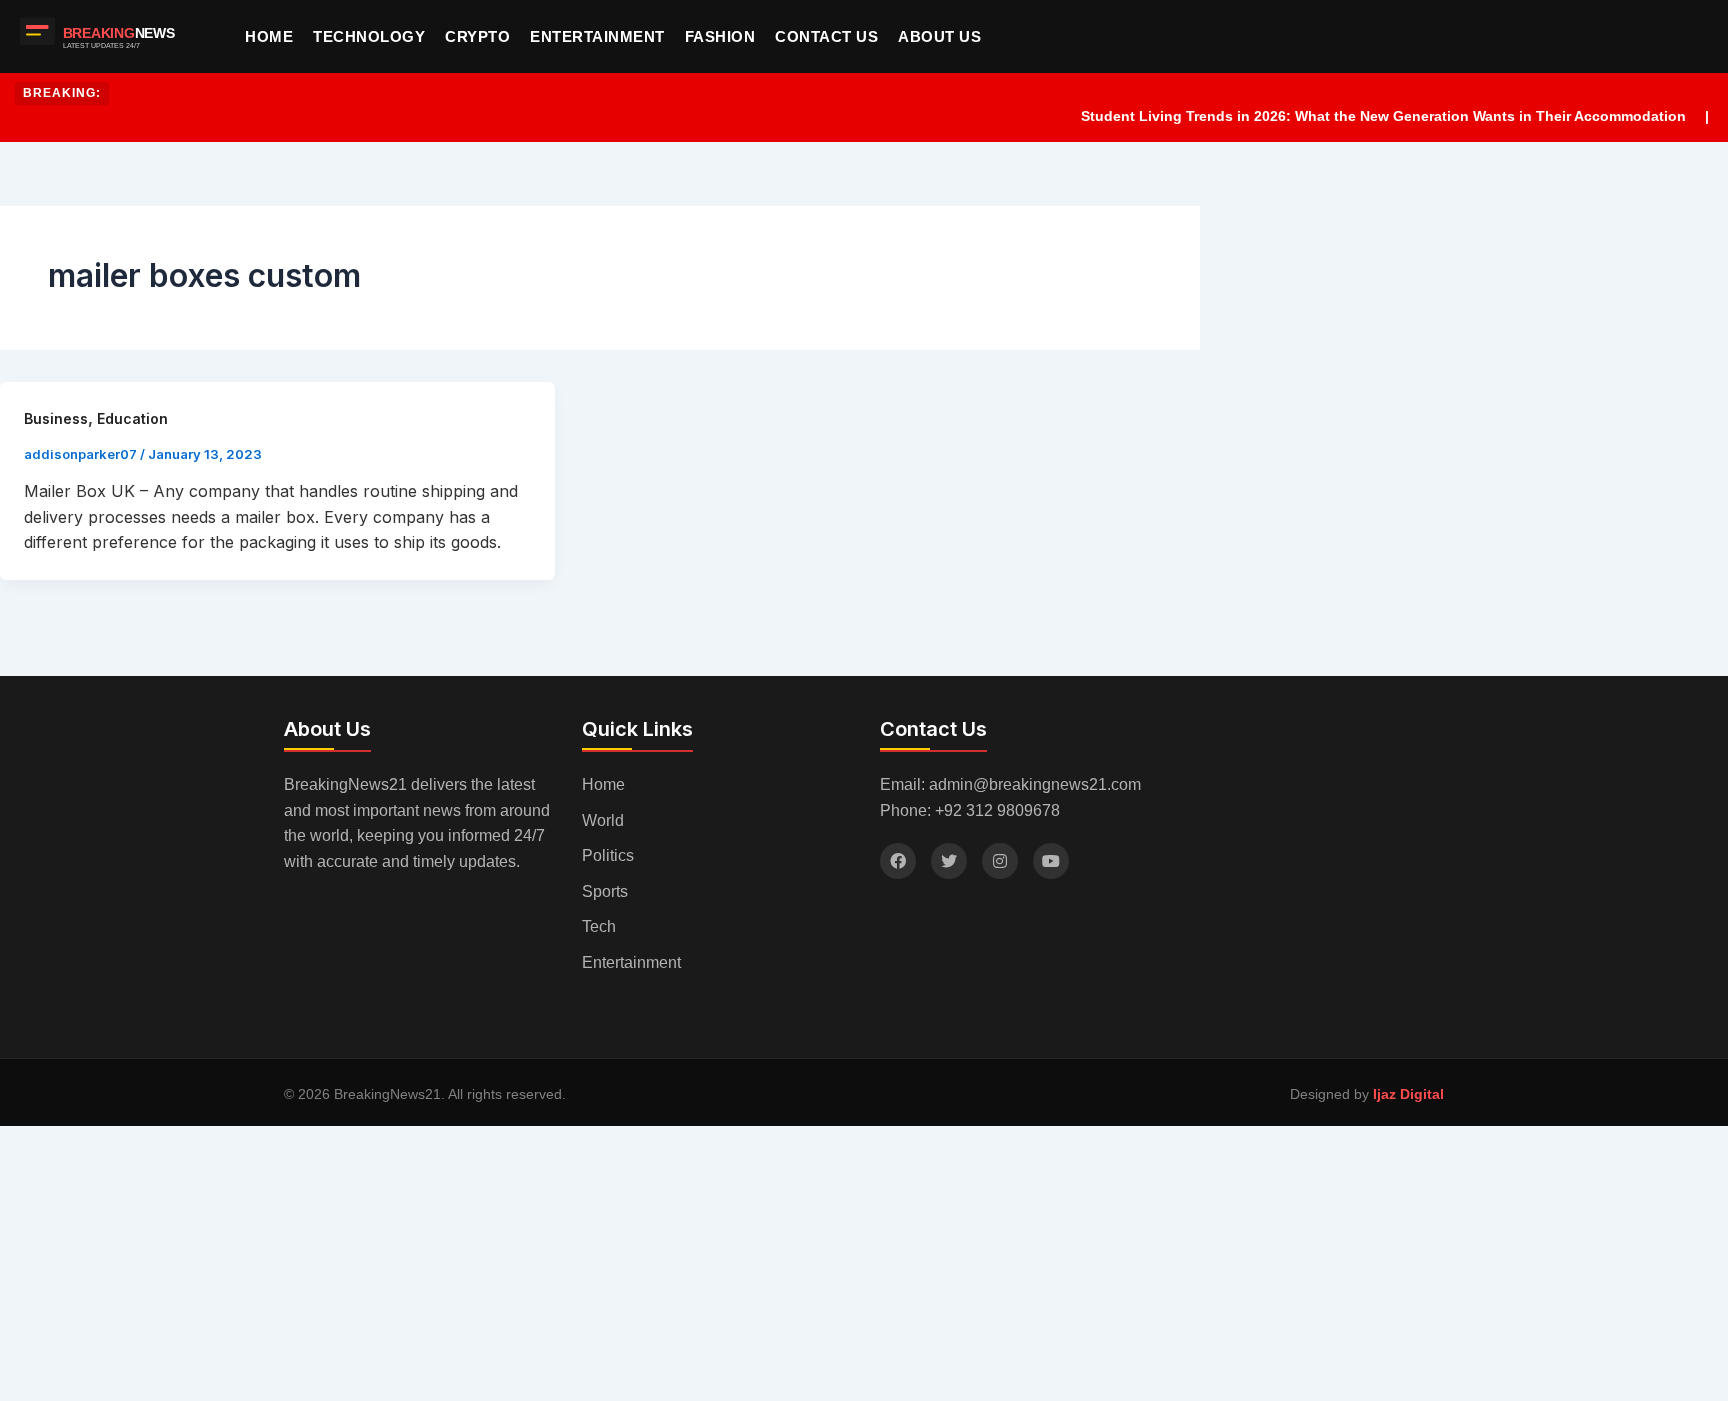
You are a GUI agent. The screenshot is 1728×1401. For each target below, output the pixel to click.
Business (56, 418)
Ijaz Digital (1408, 1094)
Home (269, 36)
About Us (939, 36)
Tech (599, 926)
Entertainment (597, 36)
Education (132, 418)
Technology (369, 36)
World (603, 820)
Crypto (477, 36)
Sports (605, 891)
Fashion (720, 36)
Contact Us (826, 36)
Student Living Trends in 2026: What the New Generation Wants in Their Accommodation (1365, 116)
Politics (608, 855)
